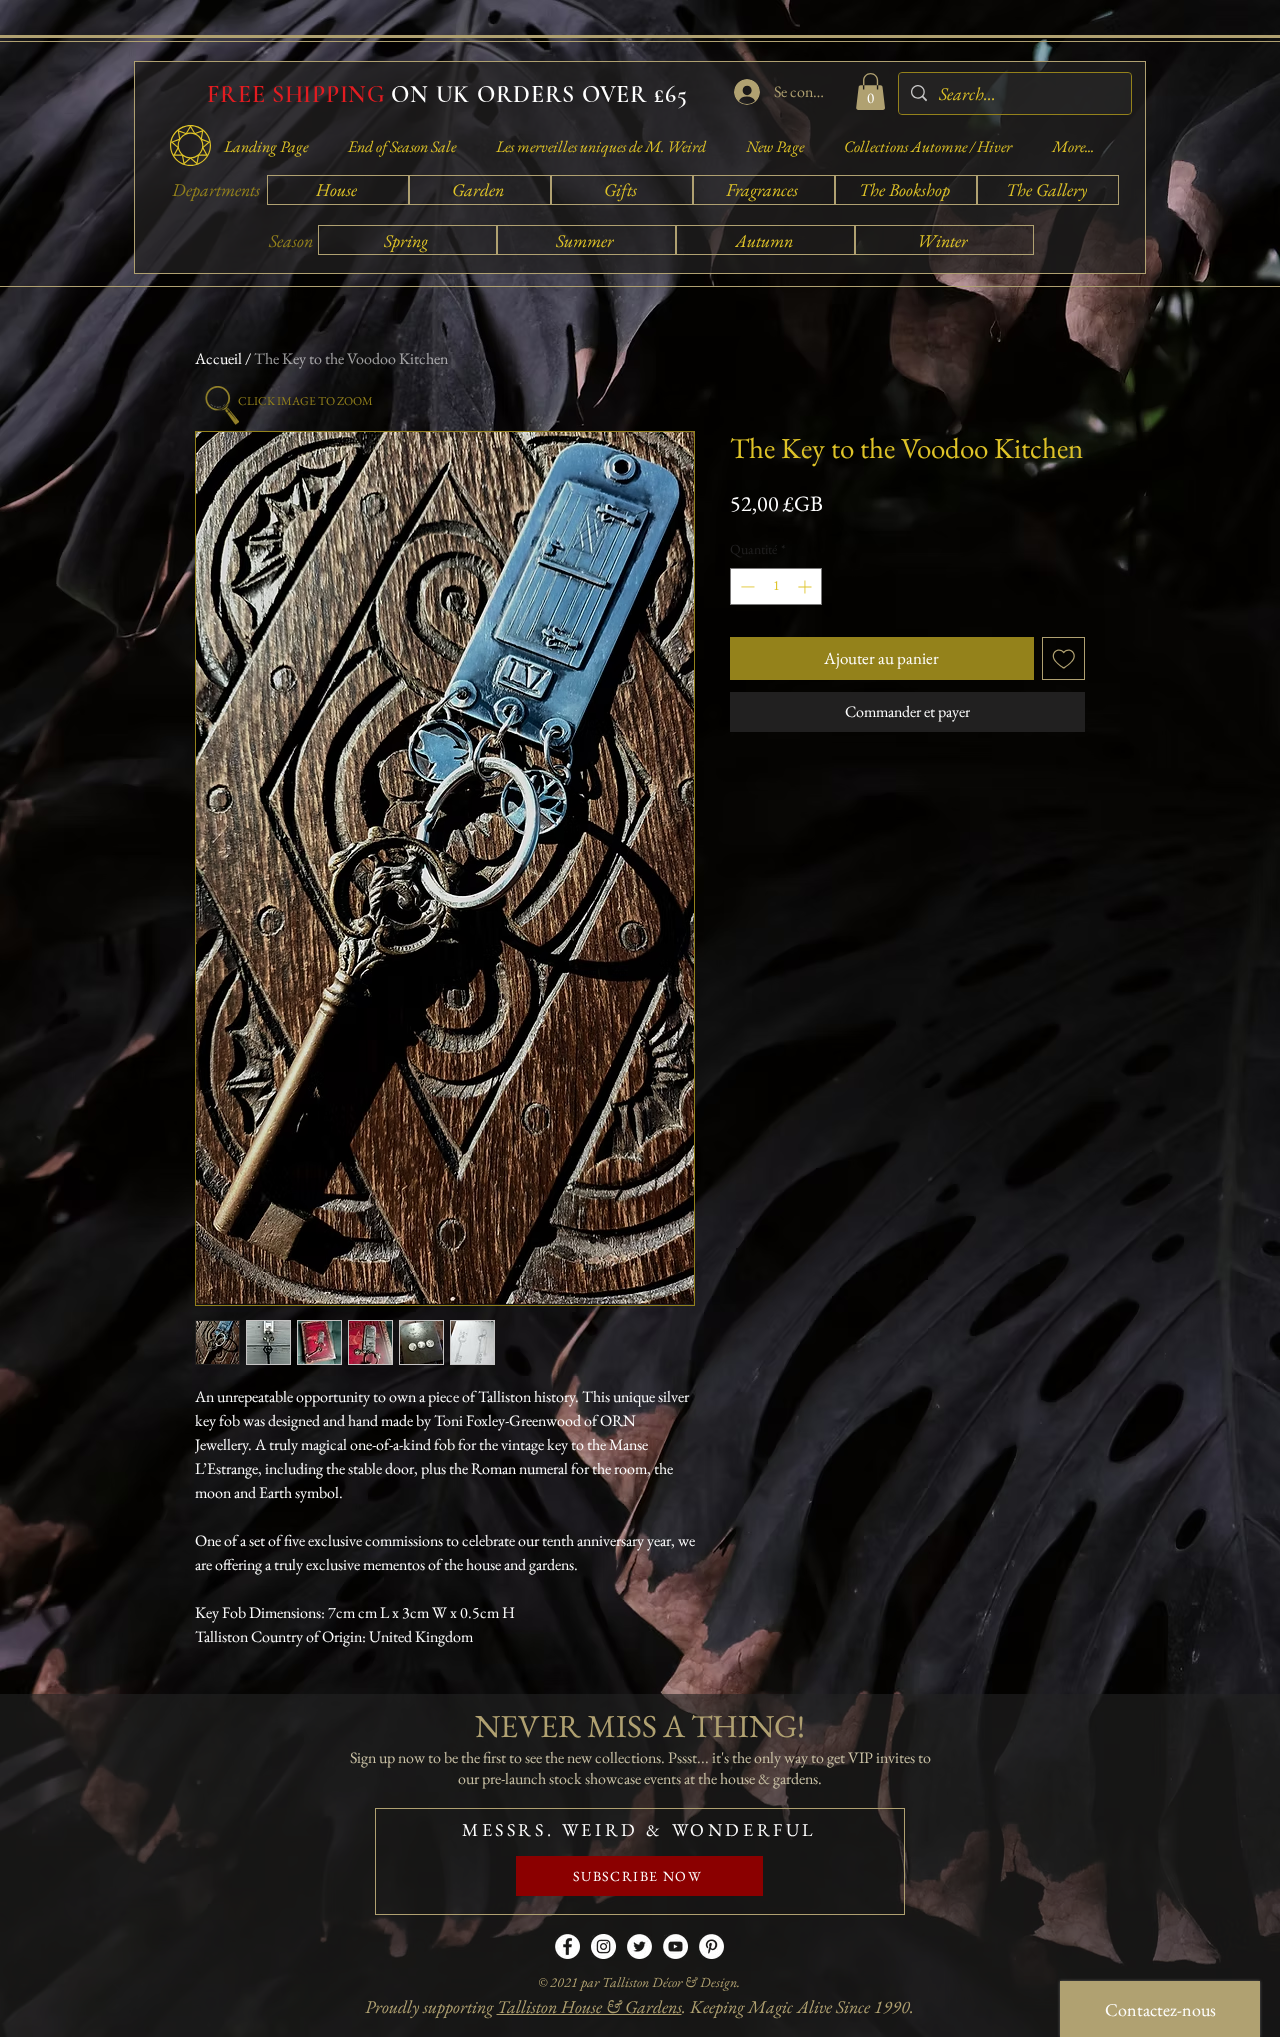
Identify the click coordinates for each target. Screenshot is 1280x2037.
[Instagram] (603, 1946)
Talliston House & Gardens (589, 2006)
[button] (870, 91)
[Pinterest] (711, 1946)
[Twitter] (639, 1946)
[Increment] (806, 586)
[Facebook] (567, 1946)
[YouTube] (675, 1946)
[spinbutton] (776, 586)
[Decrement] (745, 586)
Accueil (218, 358)
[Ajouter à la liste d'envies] (1064, 659)
